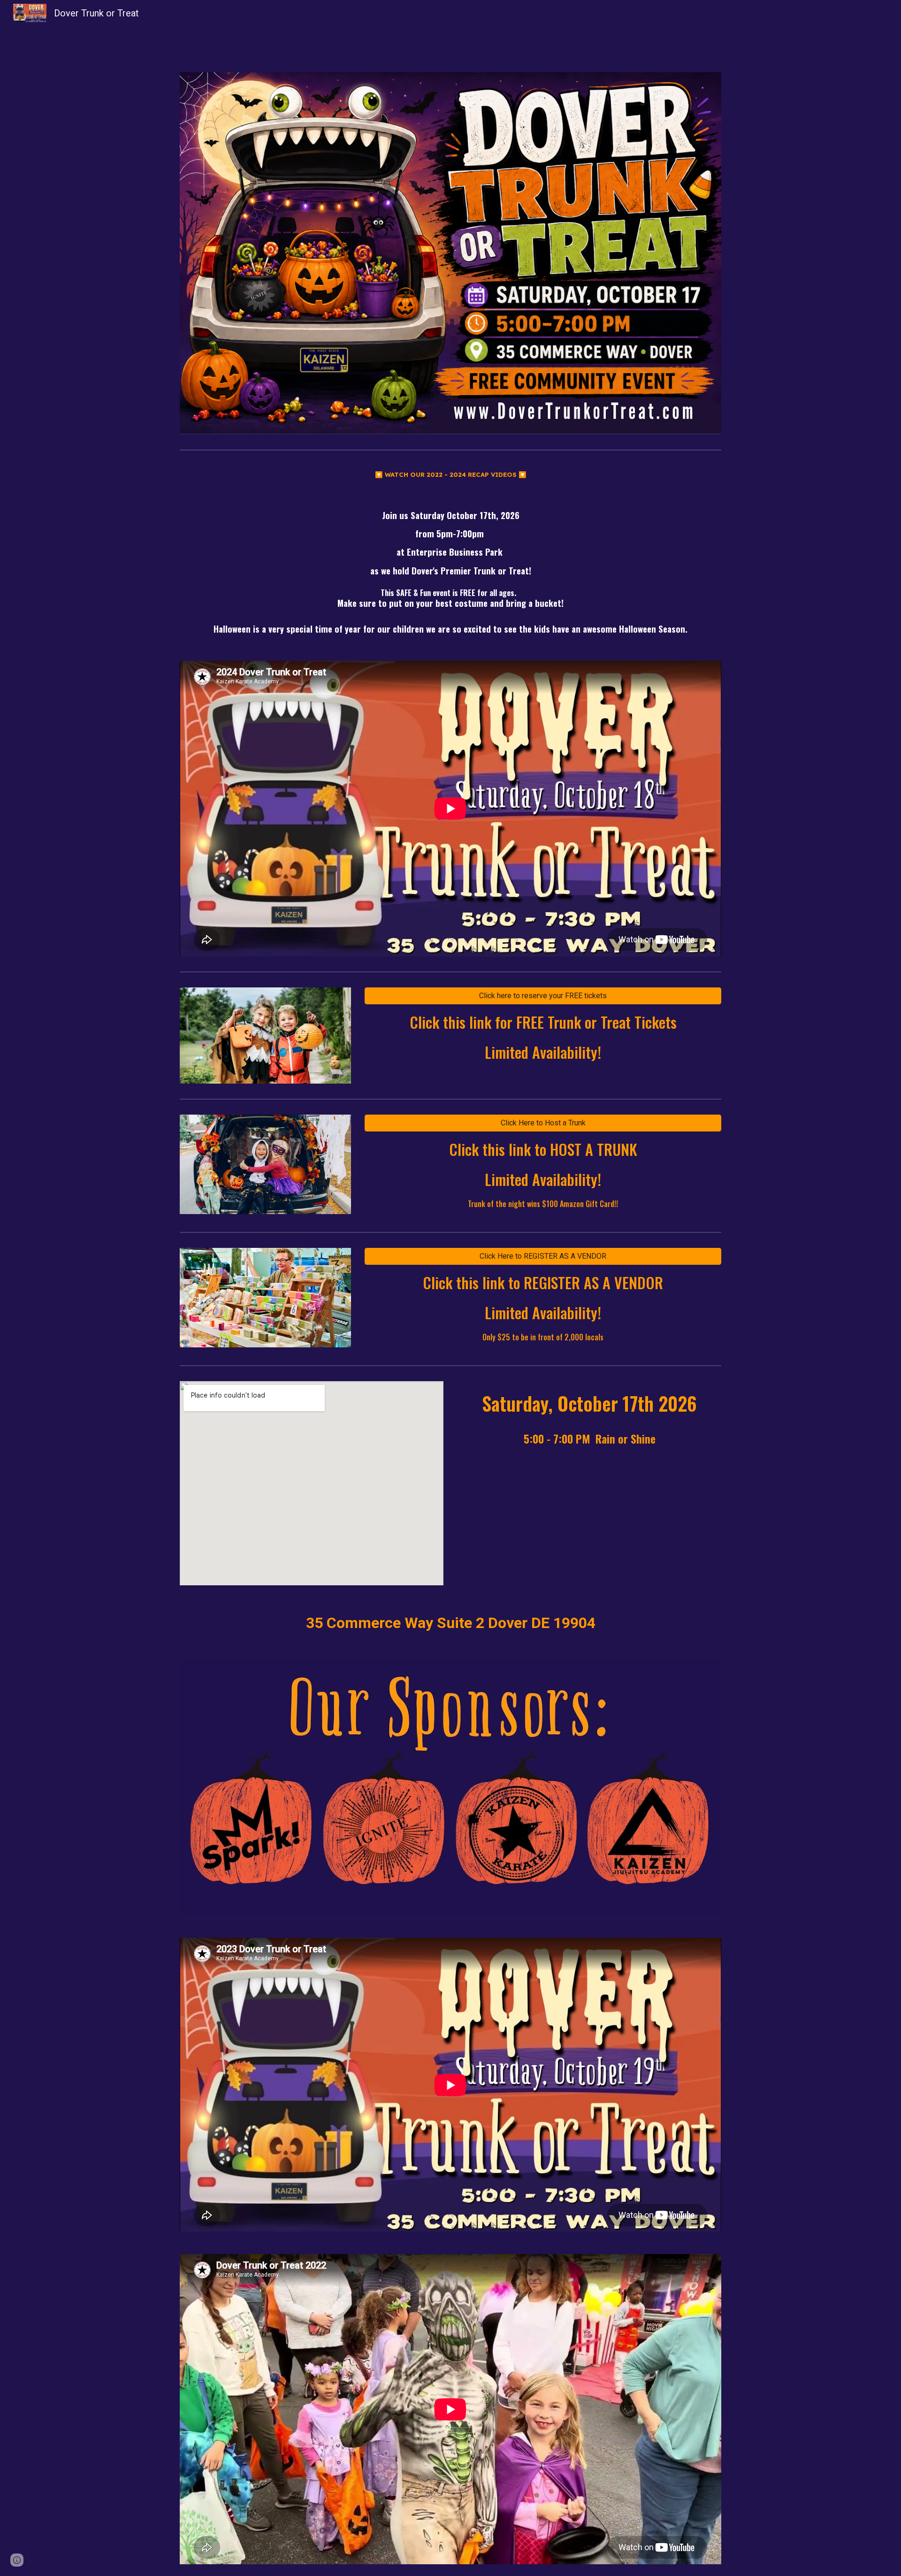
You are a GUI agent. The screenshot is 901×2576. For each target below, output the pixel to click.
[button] (17, 2560)
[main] (450, 474)
